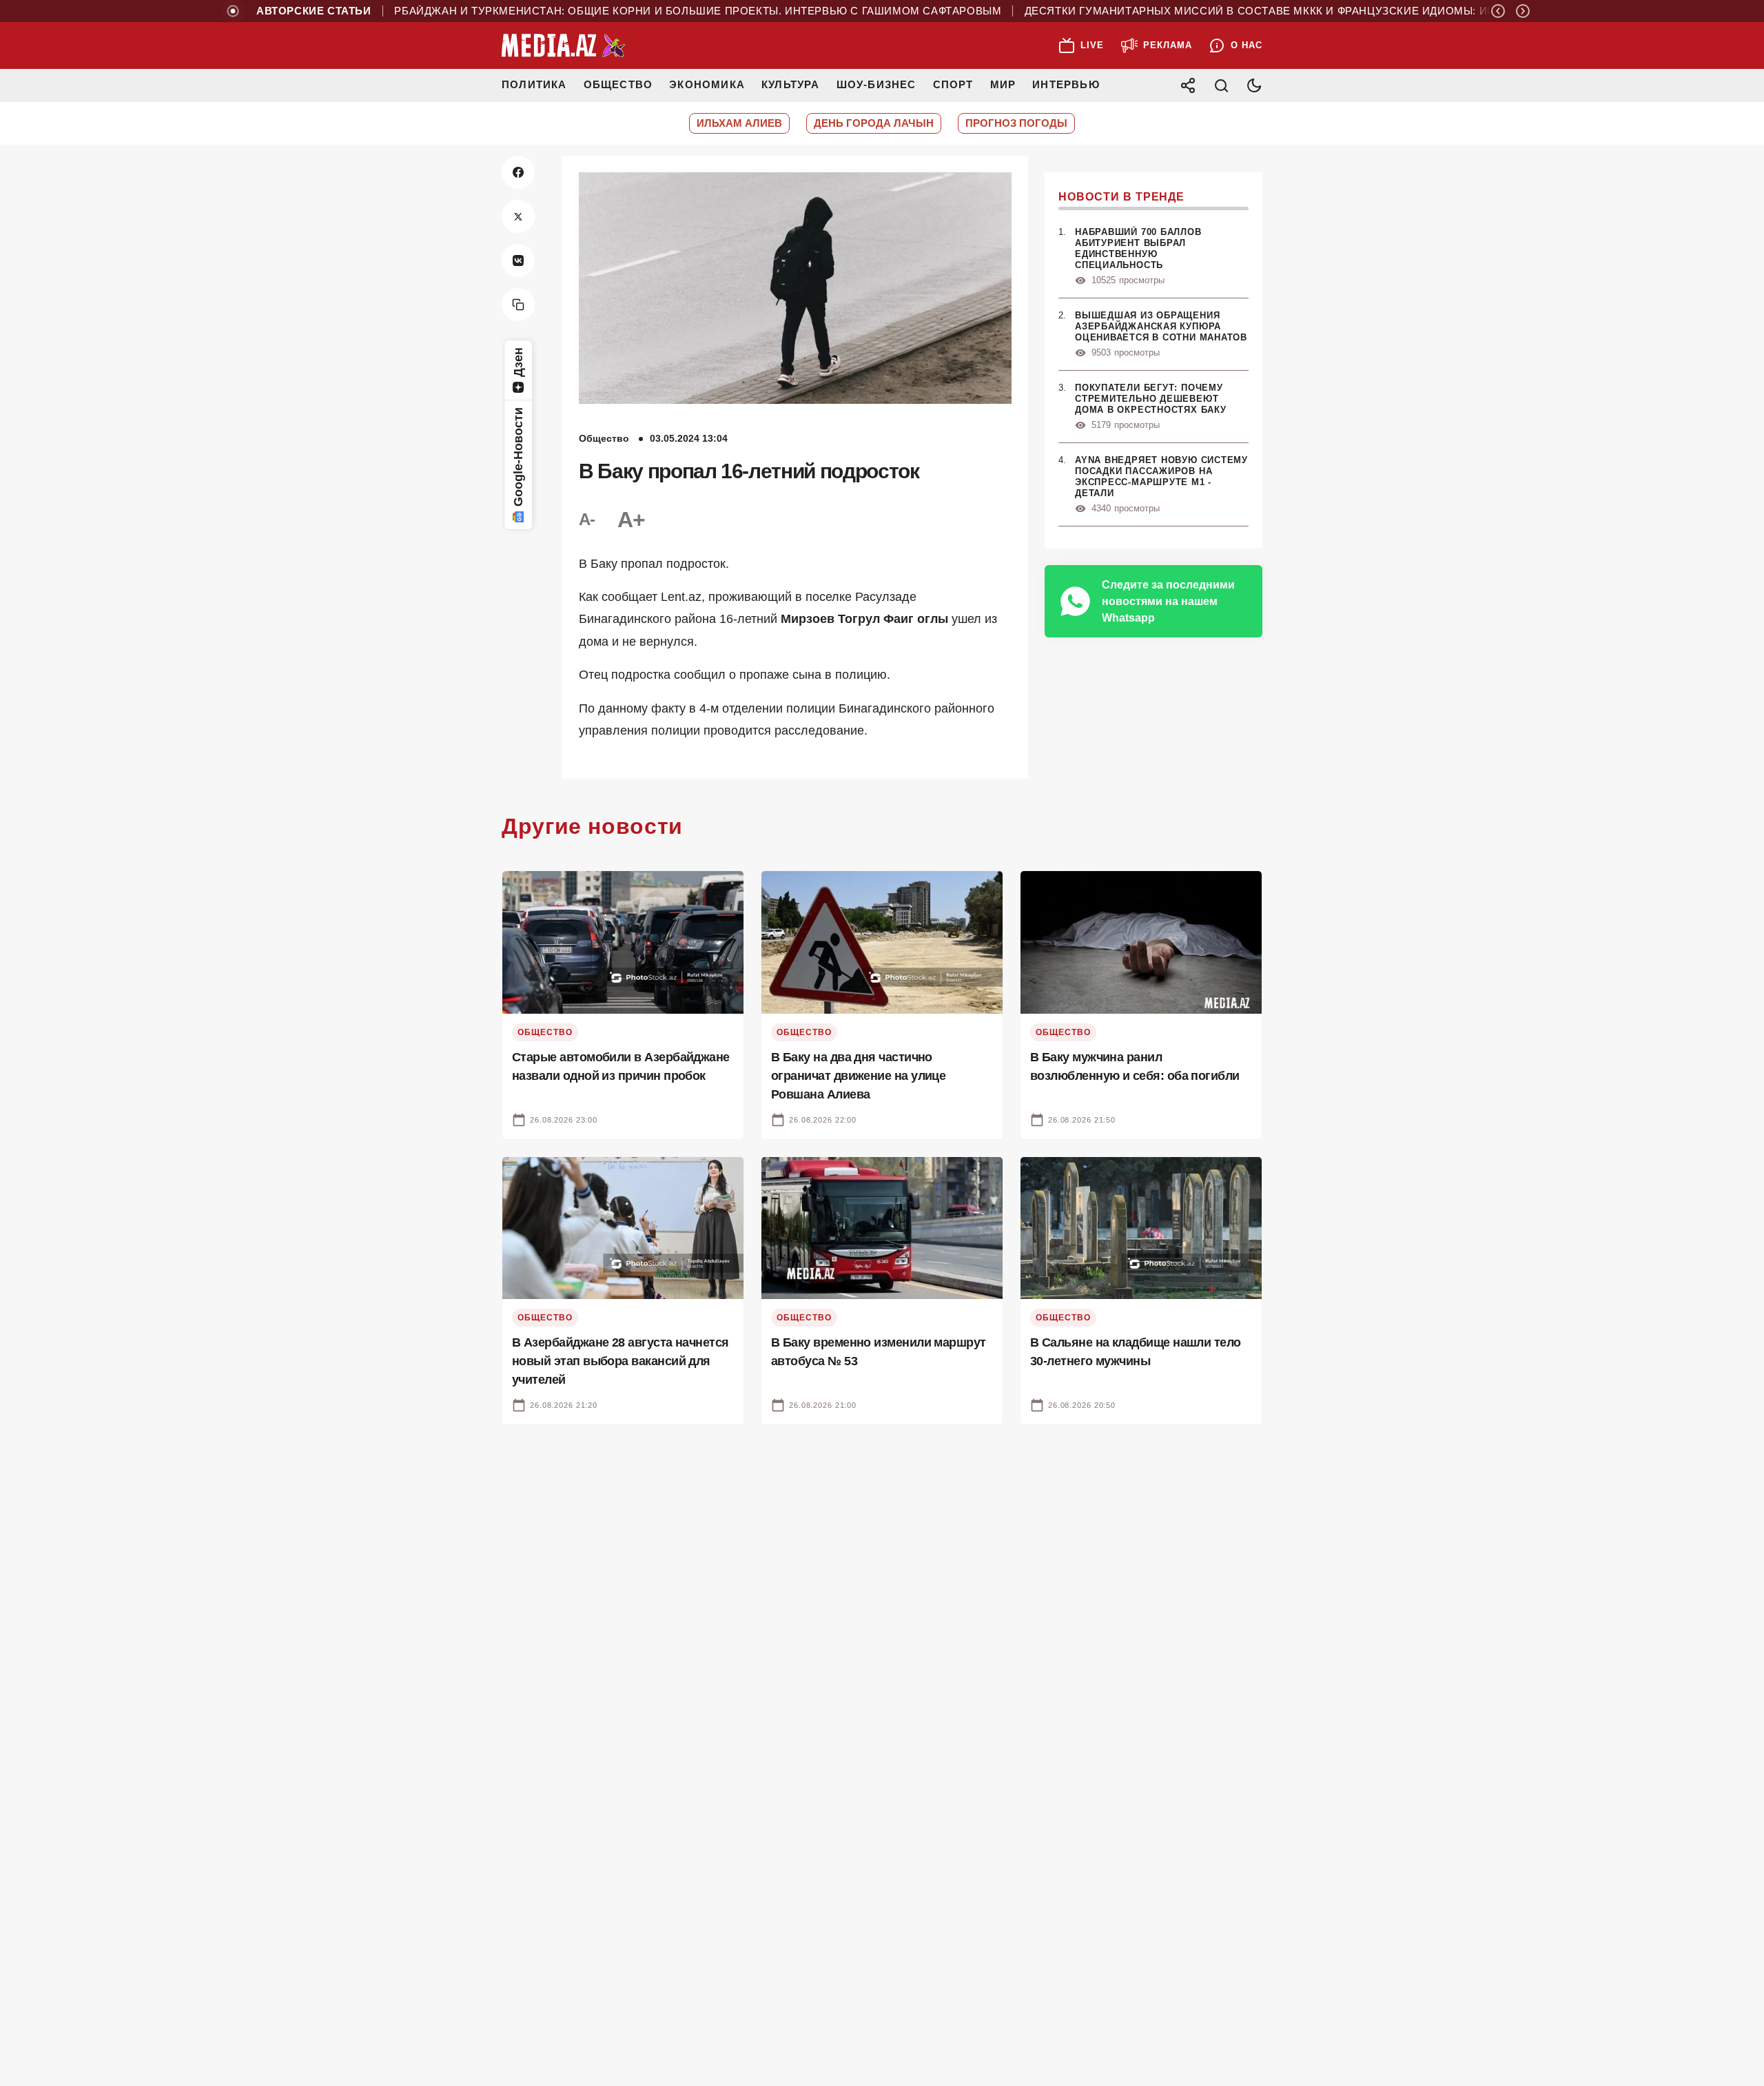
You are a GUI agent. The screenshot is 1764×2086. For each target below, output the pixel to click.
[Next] (1523, 11)
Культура (791, 84)
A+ (631, 520)
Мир (1003, 84)
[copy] (518, 305)
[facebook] (518, 172)
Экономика (707, 84)
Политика (534, 84)
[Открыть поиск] (1221, 85)
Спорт (953, 84)
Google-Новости (518, 457)
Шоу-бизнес (876, 84)
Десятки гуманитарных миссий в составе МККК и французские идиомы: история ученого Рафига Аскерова (1307, 11)
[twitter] (518, 216)
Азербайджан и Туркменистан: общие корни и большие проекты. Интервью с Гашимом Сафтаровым (634, 11)
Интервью (1066, 84)
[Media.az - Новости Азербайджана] (564, 45)
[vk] (518, 260)
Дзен (518, 362)
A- (587, 519)
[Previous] (1498, 11)
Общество (618, 84)
